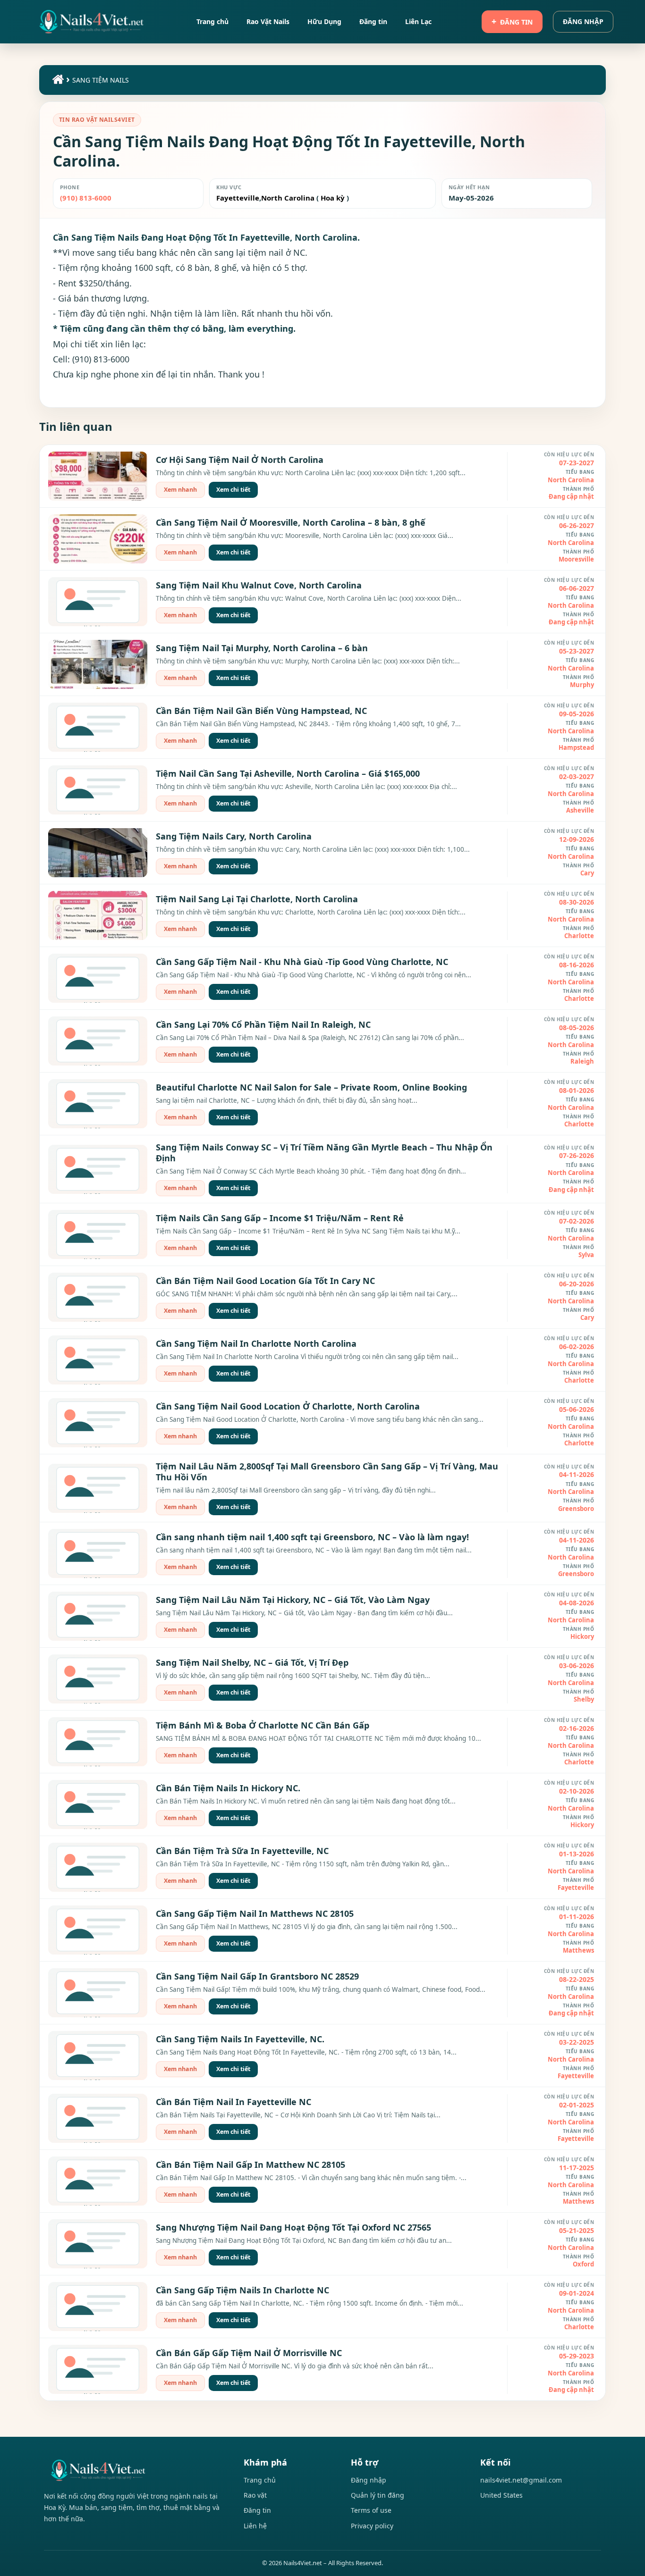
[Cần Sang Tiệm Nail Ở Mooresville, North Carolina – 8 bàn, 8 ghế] (98, 539)
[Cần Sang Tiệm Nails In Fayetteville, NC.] (98, 2056)
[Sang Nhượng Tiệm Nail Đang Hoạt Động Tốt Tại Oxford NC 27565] (98, 2244)
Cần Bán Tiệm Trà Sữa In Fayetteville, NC (242, 1851)
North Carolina (288, 198)
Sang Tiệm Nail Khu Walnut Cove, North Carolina (259, 585)
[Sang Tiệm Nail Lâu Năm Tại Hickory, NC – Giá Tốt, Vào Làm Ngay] (98, 1616)
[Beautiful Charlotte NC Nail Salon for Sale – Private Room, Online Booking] (98, 1104)
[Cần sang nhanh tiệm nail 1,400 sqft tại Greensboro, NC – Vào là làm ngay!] (98, 1553)
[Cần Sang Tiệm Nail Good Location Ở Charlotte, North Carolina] (98, 1423)
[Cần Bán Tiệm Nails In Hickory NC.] (98, 1804)
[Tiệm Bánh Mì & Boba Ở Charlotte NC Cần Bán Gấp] (98, 1742)
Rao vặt (255, 2495)
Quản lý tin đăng (378, 2495)
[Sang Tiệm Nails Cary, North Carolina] (98, 853)
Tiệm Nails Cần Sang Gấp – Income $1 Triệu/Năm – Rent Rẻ (280, 1218)
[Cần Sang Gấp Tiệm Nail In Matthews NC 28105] (98, 1930)
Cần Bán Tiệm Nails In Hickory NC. (228, 1788)
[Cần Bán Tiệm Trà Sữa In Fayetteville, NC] (98, 1867)
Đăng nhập (583, 21)
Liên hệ (255, 2526)
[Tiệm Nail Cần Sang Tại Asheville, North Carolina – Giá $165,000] (98, 790)
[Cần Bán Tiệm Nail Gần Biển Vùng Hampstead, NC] (98, 727)
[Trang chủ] (57, 81)
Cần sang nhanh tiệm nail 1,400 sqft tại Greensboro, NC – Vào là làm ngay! (312, 1537)
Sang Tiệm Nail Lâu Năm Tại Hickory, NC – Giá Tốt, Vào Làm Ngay (293, 1600)
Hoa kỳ (333, 198)
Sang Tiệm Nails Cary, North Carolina (234, 836)
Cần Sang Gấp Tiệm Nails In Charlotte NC (242, 2290)
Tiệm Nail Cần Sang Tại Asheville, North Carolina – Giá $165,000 (288, 773)
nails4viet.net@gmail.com (521, 2480)
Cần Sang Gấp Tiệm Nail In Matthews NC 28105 (255, 1913)
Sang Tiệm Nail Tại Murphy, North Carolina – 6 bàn (262, 648)
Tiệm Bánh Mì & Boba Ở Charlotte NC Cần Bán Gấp (263, 1725)
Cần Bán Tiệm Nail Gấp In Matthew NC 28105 (250, 2165)
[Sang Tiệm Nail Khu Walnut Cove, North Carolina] (98, 602)
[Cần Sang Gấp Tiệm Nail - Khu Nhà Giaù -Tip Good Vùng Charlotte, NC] (98, 978)
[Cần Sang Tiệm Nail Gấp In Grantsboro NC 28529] (98, 1993)
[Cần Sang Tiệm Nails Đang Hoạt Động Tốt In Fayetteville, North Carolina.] (92, 22)
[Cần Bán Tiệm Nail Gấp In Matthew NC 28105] (98, 2181)
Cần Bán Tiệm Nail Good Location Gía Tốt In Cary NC (265, 1281)
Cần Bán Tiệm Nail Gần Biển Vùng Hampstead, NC (261, 711)
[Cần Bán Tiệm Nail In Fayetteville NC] (98, 2118)
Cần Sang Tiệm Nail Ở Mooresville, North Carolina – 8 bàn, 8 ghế (291, 522)
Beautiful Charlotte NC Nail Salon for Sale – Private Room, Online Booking (311, 1087)
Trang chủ (260, 2480)
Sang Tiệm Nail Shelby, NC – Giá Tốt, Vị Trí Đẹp (252, 1662)
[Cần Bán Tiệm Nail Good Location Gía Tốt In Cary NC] (98, 1297)
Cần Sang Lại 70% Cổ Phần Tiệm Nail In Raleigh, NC (263, 1024)
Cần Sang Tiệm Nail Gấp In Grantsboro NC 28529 (257, 1976)
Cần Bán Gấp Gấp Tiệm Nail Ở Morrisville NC (249, 2353)
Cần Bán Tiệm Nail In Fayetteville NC (233, 2102)
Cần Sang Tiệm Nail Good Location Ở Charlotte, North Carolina (288, 1406)
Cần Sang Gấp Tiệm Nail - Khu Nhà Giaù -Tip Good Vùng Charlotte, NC (302, 962)
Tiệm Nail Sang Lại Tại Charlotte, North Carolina (257, 899)
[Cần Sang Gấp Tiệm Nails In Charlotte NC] (98, 2307)
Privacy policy (372, 2526)
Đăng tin (516, 22)
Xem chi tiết (233, 490)
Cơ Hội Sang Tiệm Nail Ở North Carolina (240, 460)
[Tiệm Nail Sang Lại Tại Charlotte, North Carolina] (98, 915)
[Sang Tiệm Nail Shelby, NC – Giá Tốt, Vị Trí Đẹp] (98, 1679)
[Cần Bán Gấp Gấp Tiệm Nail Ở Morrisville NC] (98, 2369)
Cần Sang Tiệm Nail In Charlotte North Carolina (256, 1343)
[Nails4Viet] (134, 2470)
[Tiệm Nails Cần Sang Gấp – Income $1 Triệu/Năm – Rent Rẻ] (98, 1234)
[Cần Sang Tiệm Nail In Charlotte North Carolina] (98, 1360)
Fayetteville (238, 198)
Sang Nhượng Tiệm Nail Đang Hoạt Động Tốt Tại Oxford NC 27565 (293, 2227)
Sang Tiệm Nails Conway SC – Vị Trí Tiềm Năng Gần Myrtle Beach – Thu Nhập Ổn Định (324, 1153)
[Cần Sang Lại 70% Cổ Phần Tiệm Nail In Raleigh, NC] (98, 1041)
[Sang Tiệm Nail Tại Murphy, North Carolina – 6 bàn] (98, 664)
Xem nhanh (180, 490)
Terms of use (371, 2510)
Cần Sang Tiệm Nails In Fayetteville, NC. (240, 2039)
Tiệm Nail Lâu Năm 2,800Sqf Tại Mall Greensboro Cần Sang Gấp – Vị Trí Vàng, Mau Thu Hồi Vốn (327, 1472)
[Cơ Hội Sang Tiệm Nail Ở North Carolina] (98, 476)
